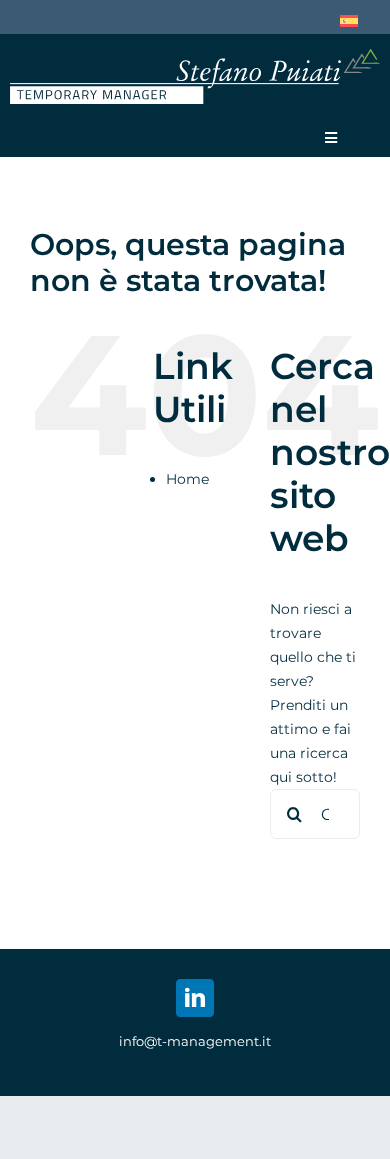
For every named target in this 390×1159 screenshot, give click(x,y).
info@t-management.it (195, 1041)
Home (187, 479)
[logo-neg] (195, 56)
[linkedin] (195, 998)
